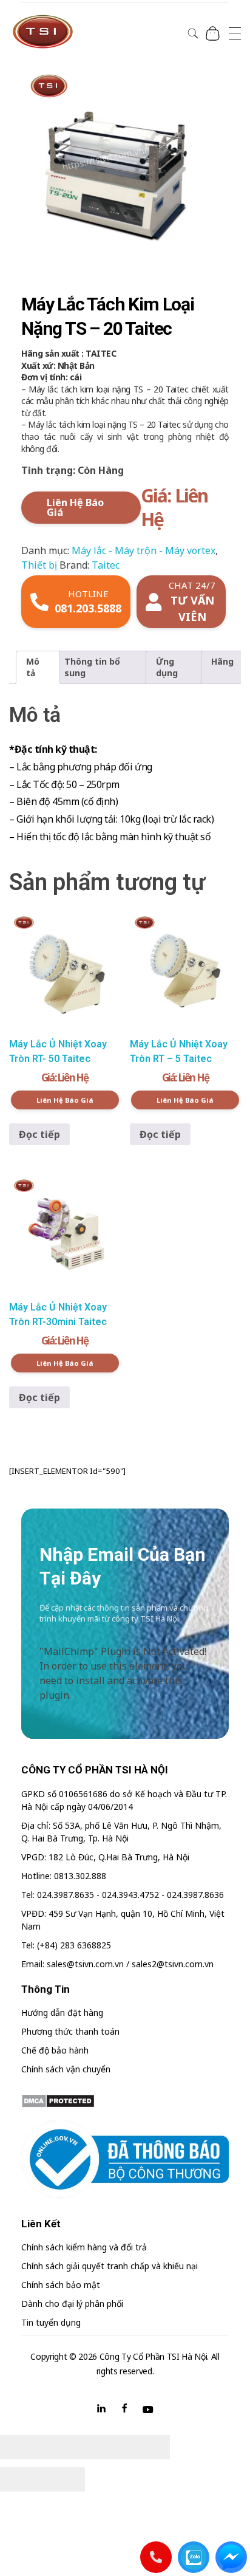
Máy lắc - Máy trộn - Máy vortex (144, 550)
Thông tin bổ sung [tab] (92, 667)
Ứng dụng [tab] (167, 667)
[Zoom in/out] (149, 2447)
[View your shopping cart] (213, 33)
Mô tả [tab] (33, 667)
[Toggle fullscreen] (106, 2447)
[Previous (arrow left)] (21, 2479)
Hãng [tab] (222, 661)
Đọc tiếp (39, 1134)
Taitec (106, 565)
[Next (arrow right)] (64, 2479)
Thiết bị (39, 565)
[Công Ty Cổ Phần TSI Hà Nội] (42, 32)
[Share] (64, 2447)
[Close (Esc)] (21, 2447)
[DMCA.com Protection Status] (125, 2101)
